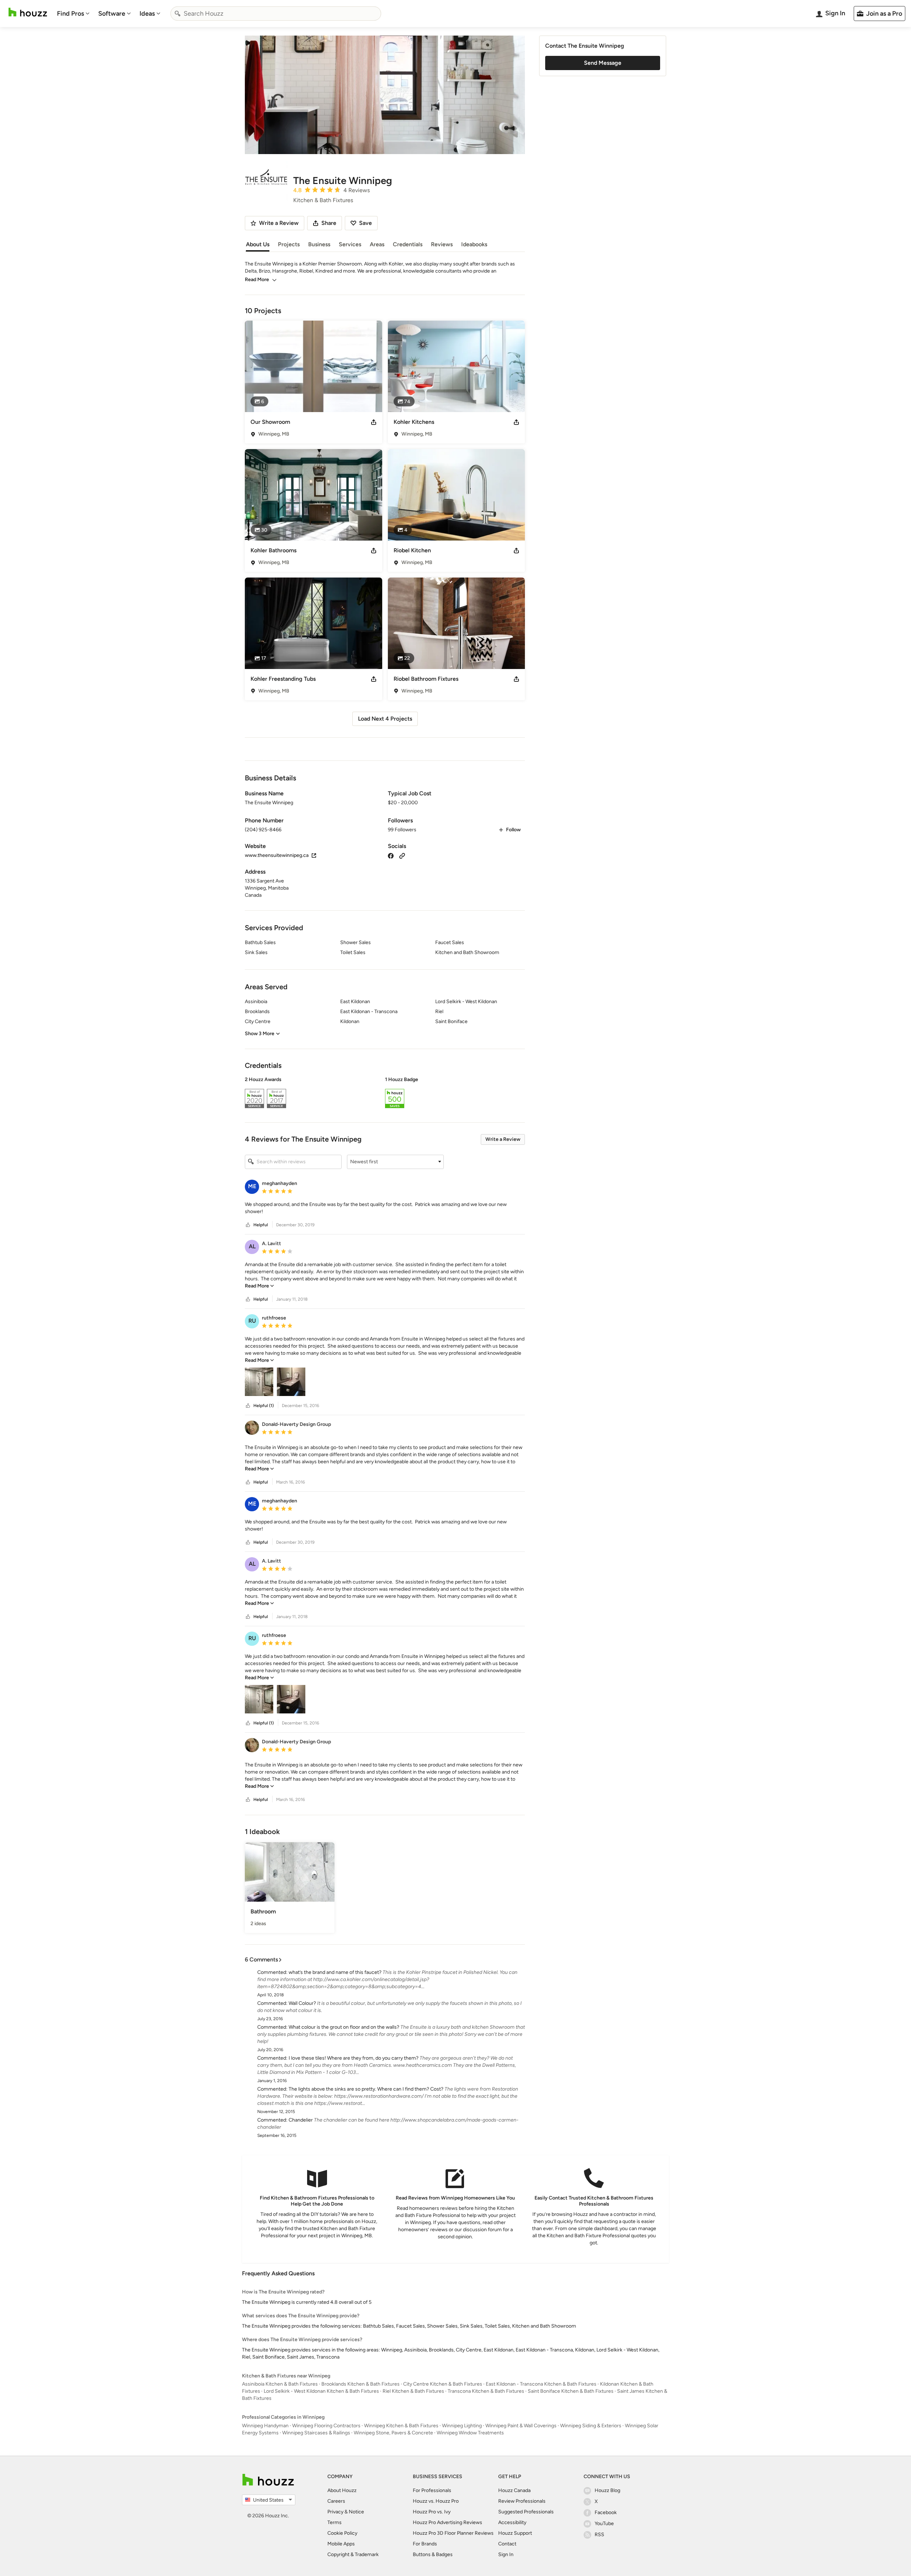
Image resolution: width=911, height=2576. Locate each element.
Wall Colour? (302, 2003)
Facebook (606, 2512)
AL (252, 1246)
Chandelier (301, 2120)
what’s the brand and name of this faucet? (335, 1972)
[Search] (178, 14)
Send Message (603, 63)
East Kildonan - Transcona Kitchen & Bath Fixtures (541, 2384)
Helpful (261, 1225)
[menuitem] (73, 14)
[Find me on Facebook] (391, 855)
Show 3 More (260, 1034)
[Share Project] (374, 422)
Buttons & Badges (433, 2554)
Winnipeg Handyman (265, 2426)
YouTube (604, 2524)
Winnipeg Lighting (462, 2426)
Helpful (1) (264, 1406)
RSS (599, 2535)
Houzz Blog (607, 2490)
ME (252, 1186)
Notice (356, 2512)
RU (252, 1321)
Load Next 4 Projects (385, 719)
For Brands (425, 2544)
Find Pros (70, 14)
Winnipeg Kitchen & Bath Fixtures (401, 2426)
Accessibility (512, 2522)
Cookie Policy (342, 2533)
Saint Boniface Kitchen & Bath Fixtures (571, 2391)
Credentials (408, 244)
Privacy (335, 2512)
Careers (336, 2501)
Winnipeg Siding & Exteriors (591, 2426)
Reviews (442, 244)
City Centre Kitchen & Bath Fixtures (443, 2384)
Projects (289, 244)
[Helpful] (248, 1225)
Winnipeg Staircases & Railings (316, 2433)
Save (365, 223)
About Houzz (342, 2490)
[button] (385, 1094)
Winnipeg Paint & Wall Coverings (521, 2426)
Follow (513, 830)
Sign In (506, 2554)
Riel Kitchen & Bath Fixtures (413, 2391)
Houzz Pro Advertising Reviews (447, 2522)
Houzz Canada (514, 2490)
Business (319, 244)
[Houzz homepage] (28, 12)
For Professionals (432, 2490)
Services (350, 244)
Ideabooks (474, 244)
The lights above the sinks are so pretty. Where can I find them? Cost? (366, 2089)
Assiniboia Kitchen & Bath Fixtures (280, 2384)
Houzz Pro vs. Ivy (432, 2512)
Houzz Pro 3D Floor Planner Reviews (453, 2533)
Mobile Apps (341, 2544)
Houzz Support (515, 2533)
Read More (257, 280)
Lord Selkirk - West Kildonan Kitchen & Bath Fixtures (321, 2391)
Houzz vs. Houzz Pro (436, 2501)
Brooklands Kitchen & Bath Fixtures (360, 2384)
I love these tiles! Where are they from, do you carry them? (354, 2058)
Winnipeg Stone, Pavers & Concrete (393, 2433)
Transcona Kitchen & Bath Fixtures (486, 2391)
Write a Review (503, 1139)
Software (112, 14)
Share (329, 223)
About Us (258, 244)
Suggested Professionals (526, 2512)
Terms (335, 2522)
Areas (377, 244)
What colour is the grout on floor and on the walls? (344, 2027)
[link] (259, 1286)
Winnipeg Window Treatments (470, 2433)
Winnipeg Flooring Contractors (326, 2426)
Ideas (147, 14)
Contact (507, 2544)
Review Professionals (522, 2501)
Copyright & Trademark (353, 2554)
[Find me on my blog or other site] (402, 855)
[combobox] (276, 14)
